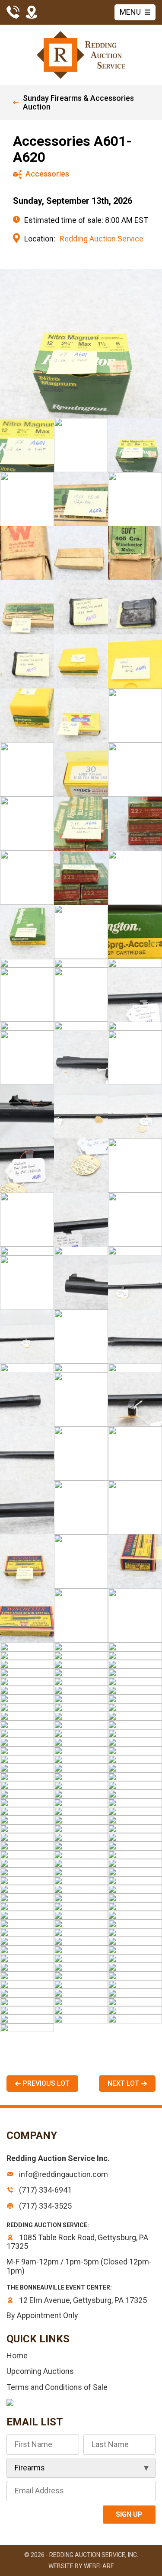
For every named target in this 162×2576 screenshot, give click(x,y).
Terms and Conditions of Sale (57, 2387)
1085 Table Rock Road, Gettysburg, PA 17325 (77, 2242)
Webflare (99, 2566)
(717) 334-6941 (44, 2190)
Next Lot (123, 2083)
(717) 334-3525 (44, 2206)
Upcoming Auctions (40, 2371)
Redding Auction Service (102, 239)
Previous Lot (46, 2083)
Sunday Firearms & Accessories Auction (78, 103)
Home (17, 2356)
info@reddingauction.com (63, 2174)
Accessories (47, 174)
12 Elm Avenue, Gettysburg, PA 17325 (82, 2300)
